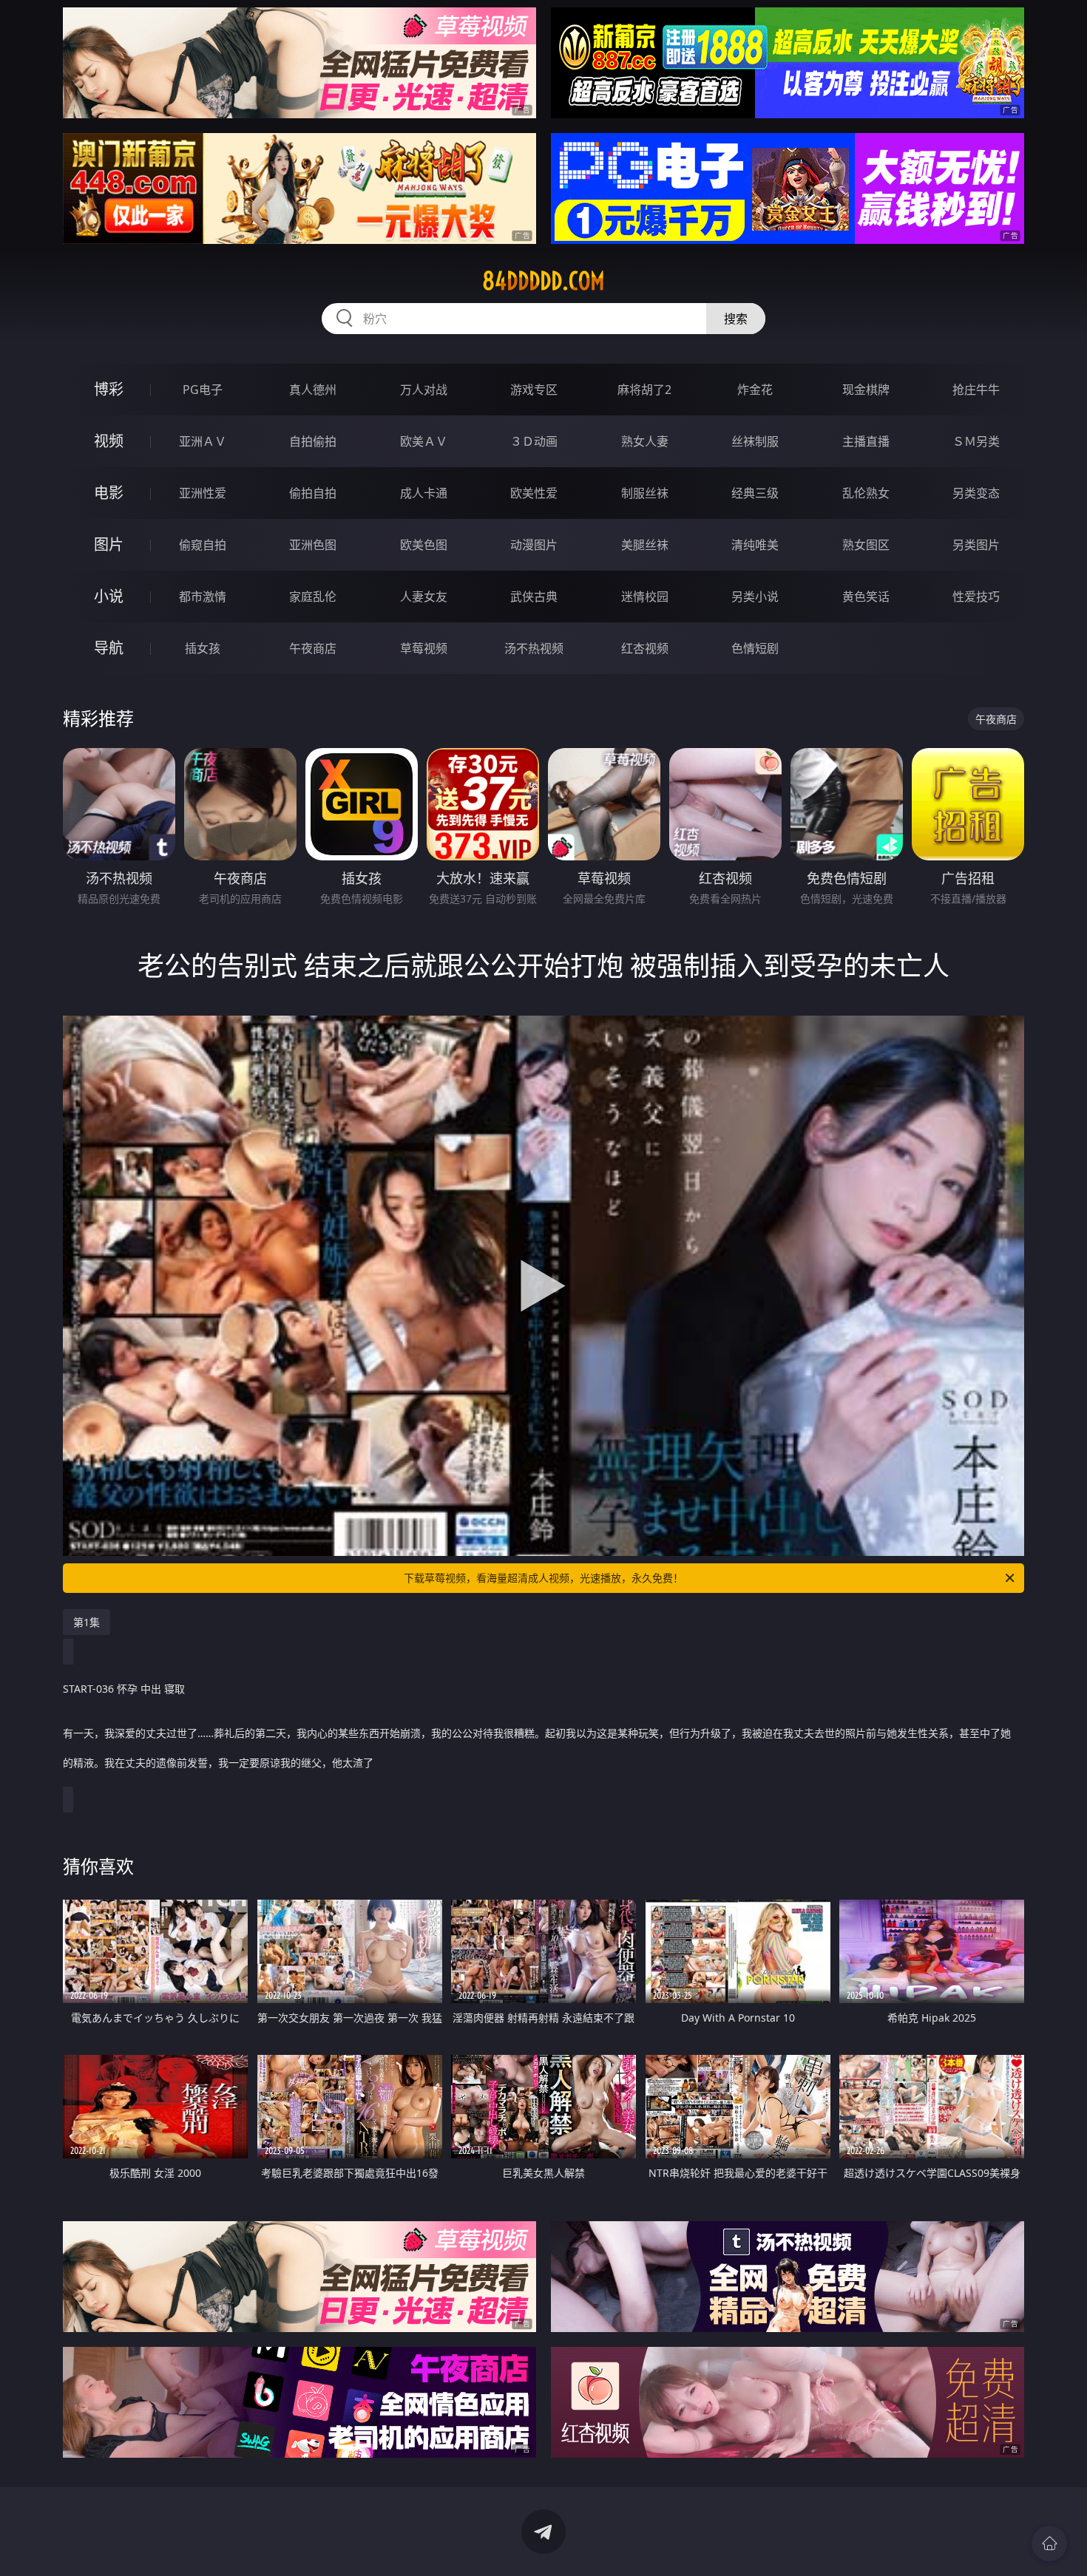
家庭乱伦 (313, 597)
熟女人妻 (645, 441)
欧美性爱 (534, 493)
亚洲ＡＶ (203, 441)
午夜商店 (313, 648)
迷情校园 (645, 597)
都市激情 (203, 597)
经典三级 (755, 493)
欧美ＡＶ (424, 441)
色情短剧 (755, 648)
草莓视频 (424, 648)
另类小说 (755, 597)
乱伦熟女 (866, 493)
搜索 (736, 319)
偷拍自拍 (313, 493)
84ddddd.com (543, 281)
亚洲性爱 (203, 493)
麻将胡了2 (644, 390)
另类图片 (976, 545)
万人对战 (424, 390)
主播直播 (866, 441)
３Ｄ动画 (534, 441)
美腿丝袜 (645, 545)
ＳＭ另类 (976, 441)
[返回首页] (1049, 2543)
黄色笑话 (866, 597)
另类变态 (976, 493)
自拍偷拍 (313, 441)
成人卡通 (424, 493)
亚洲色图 (313, 545)
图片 (109, 544)
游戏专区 (534, 390)
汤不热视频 (534, 648)
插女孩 (203, 648)
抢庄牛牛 (976, 390)
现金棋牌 (866, 390)
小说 (109, 596)
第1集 (87, 1622)
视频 (109, 441)
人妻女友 (424, 597)
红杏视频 (645, 648)
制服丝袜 (645, 493)
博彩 (109, 389)
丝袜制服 (755, 441)
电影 (109, 493)
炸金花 (755, 390)
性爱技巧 (976, 597)
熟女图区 (866, 545)
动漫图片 (534, 545)
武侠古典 (534, 597)
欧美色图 (424, 545)
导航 (109, 648)
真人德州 (313, 390)
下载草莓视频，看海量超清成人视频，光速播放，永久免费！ (543, 1578)
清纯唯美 (755, 545)
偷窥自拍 (203, 545)
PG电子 (203, 390)
